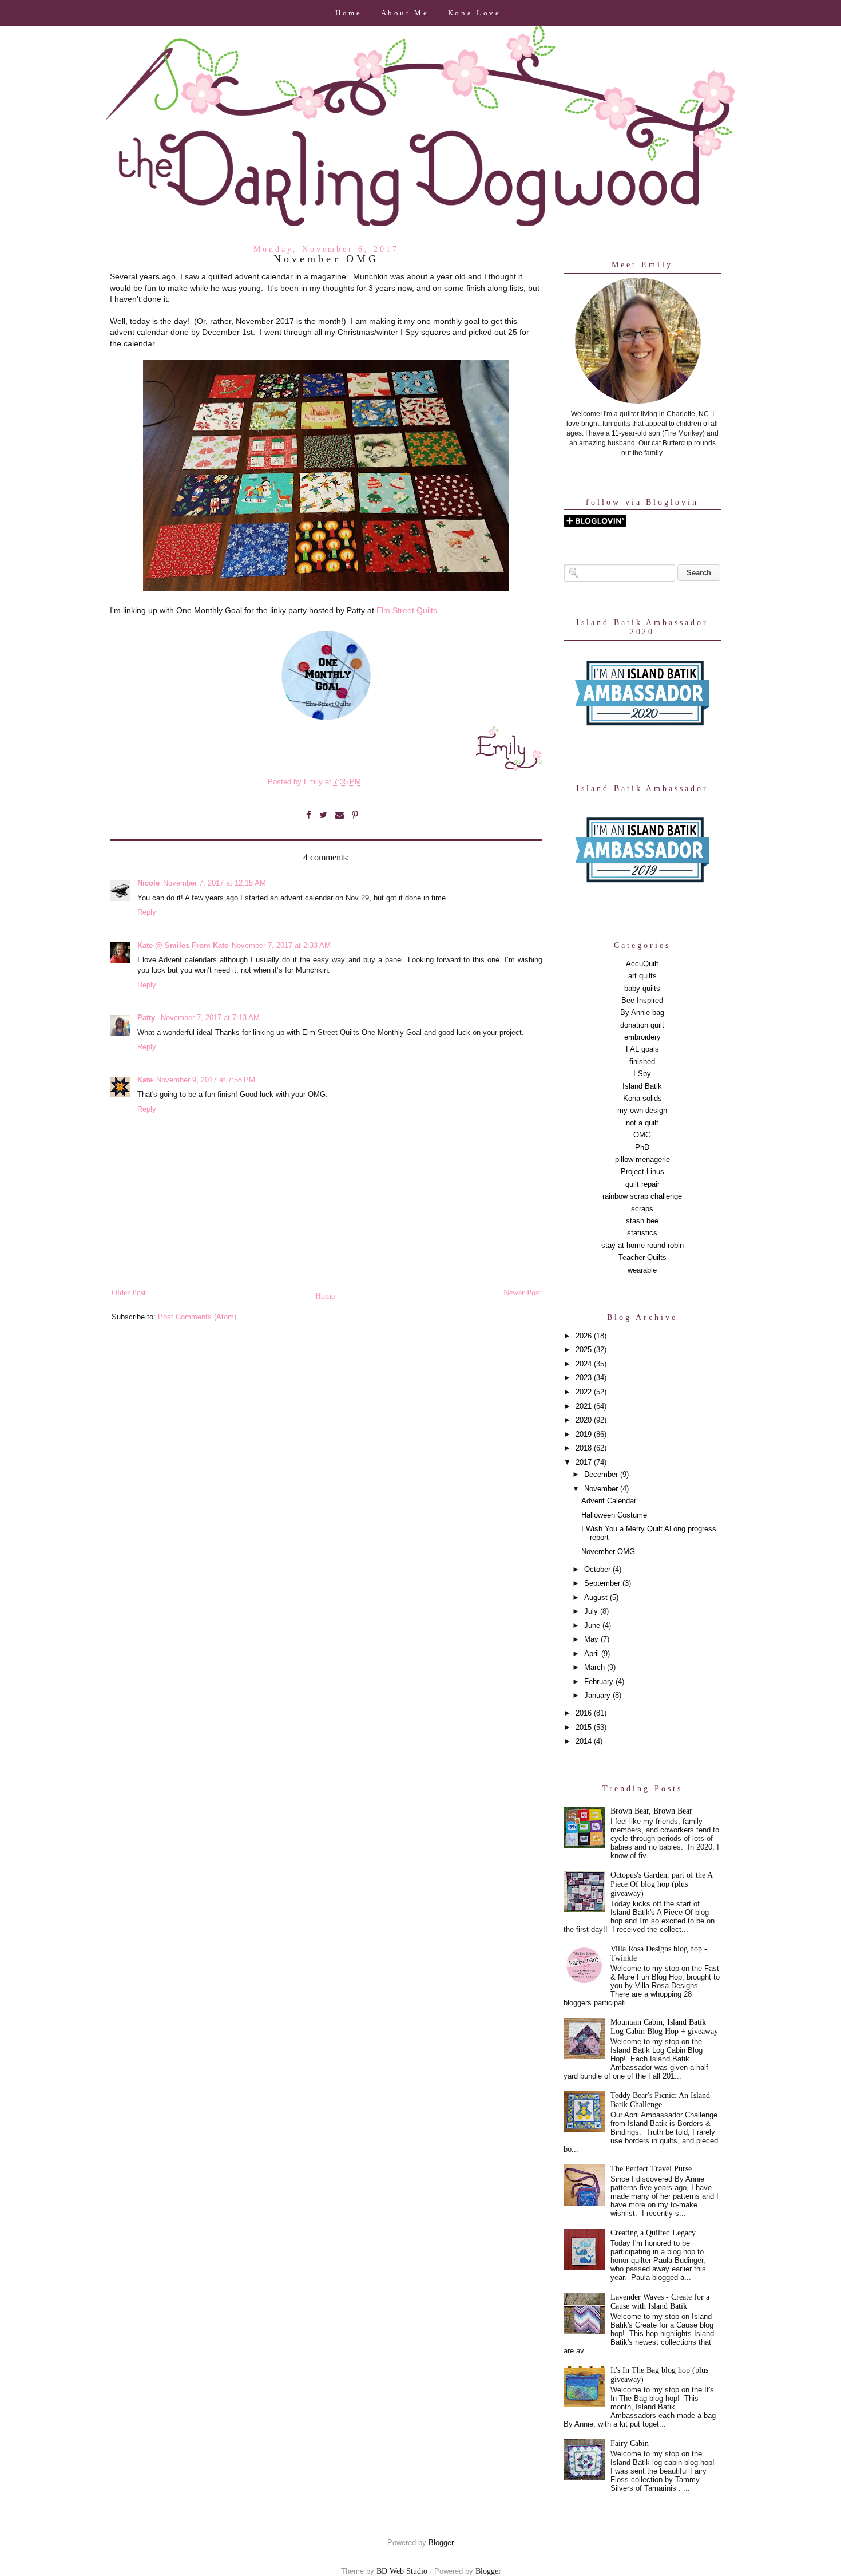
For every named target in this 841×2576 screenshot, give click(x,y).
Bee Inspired (642, 1001)
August (597, 1598)
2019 (585, 1435)
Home (349, 13)
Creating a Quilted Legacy (653, 2233)
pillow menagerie (642, 1160)
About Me (405, 13)
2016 (585, 1713)
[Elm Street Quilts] (326, 720)
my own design (642, 1111)
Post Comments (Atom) (197, 1317)
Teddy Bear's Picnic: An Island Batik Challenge (660, 2100)
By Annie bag (642, 1013)
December (602, 1475)
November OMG (608, 1552)
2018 (585, 1448)
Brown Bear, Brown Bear (651, 1811)
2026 (585, 1336)
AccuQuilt (642, 964)
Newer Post (522, 1293)
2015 (585, 1728)
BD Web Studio (402, 2571)
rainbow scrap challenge (642, 1196)
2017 (585, 1463)
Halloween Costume (614, 1515)
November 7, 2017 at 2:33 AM (281, 946)
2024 (585, 1364)
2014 (585, 1741)
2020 (585, 1420)
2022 (585, 1392)
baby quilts (642, 989)
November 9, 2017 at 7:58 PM (206, 1080)
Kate (145, 1080)
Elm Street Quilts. (408, 610)
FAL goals (642, 1049)
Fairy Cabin (630, 2443)
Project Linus (642, 1172)
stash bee (642, 1221)
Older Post (129, 1293)
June (593, 1626)
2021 (585, 1406)
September (603, 1583)
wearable (642, 1270)
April (593, 1654)
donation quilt (642, 1025)
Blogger (441, 2543)
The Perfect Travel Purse (651, 2169)
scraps (642, 1209)
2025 (585, 1350)
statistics (642, 1233)
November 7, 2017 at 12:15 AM (215, 883)
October (598, 1570)
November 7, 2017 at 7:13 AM (210, 1018)
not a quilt (642, 1123)
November (602, 1489)
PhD (642, 1148)
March (596, 1668)
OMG (642, 1135)
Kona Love (475, 13)
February (600, 1682)
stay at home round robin (642, 1246)
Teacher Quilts (642, 1258)
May (592, 1639)
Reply (147, 912)
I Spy (642, 1074)
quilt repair (642, 1184)
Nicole (148, 883)
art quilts (642, 976)
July (592, 1611)
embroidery (642, 1037)
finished (642, 1062)
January (598, 1696)
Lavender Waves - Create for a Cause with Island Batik (660, 2302)
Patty (147, 1018)
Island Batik (642, 1086)
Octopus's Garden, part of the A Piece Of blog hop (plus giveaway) (661, 1884)
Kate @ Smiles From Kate (183, 946)
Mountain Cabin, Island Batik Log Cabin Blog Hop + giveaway (664, 2027)
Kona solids (642, 1099)
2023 (585, 1378)
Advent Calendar (609, 1501)
